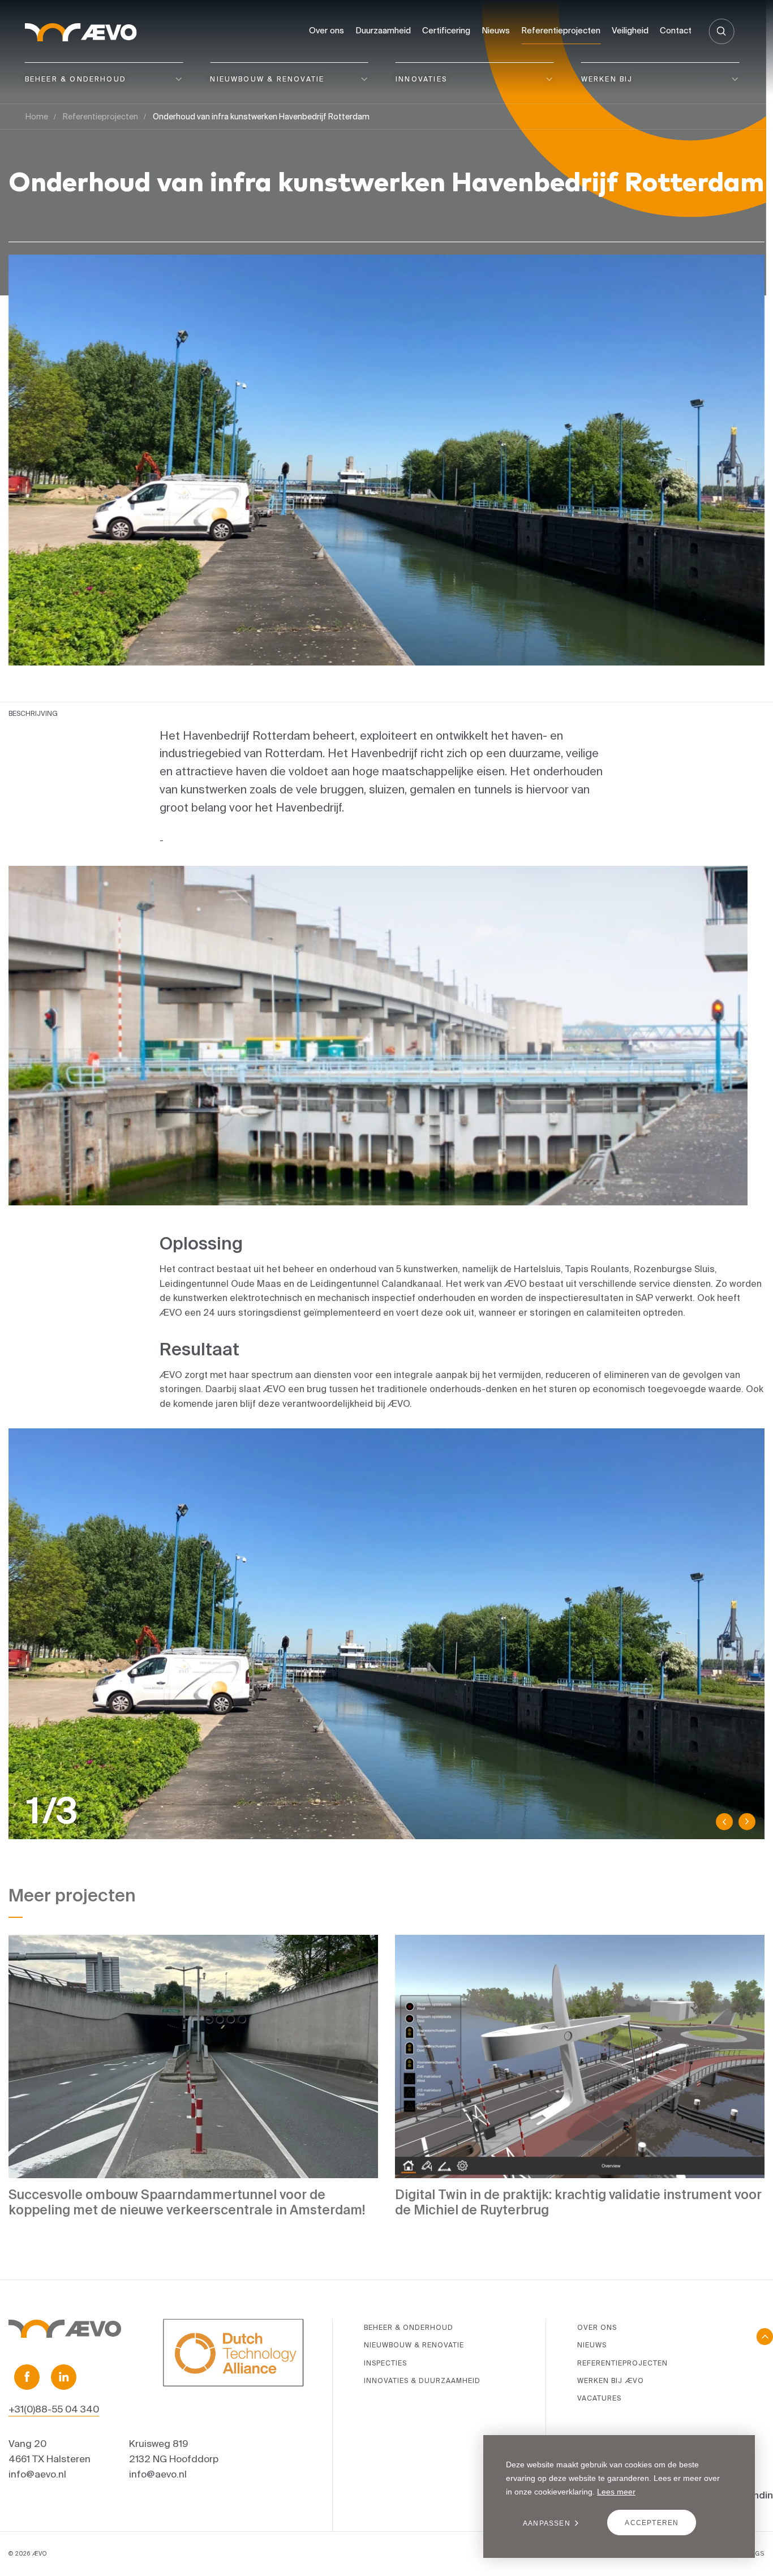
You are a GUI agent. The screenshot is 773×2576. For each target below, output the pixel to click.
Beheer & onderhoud (76, 79)
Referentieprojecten (561, 30)
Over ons (327, 30)
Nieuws (496, 30)
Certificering (446, 30)
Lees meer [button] (616, 2492)
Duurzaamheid (383, 30)
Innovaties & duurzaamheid (422, 2380)
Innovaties (421, 79)
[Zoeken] (721, 31)
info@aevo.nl (37, 2474)
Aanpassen (547, 2523)
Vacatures (599, 2398)
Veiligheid (630, 30)
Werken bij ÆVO (611, 2380)
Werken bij (607, 79)
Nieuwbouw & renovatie (267, 79)
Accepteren (652, 2523)
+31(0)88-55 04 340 (54, 2409)
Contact (676, 30)
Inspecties (385, 2363)
